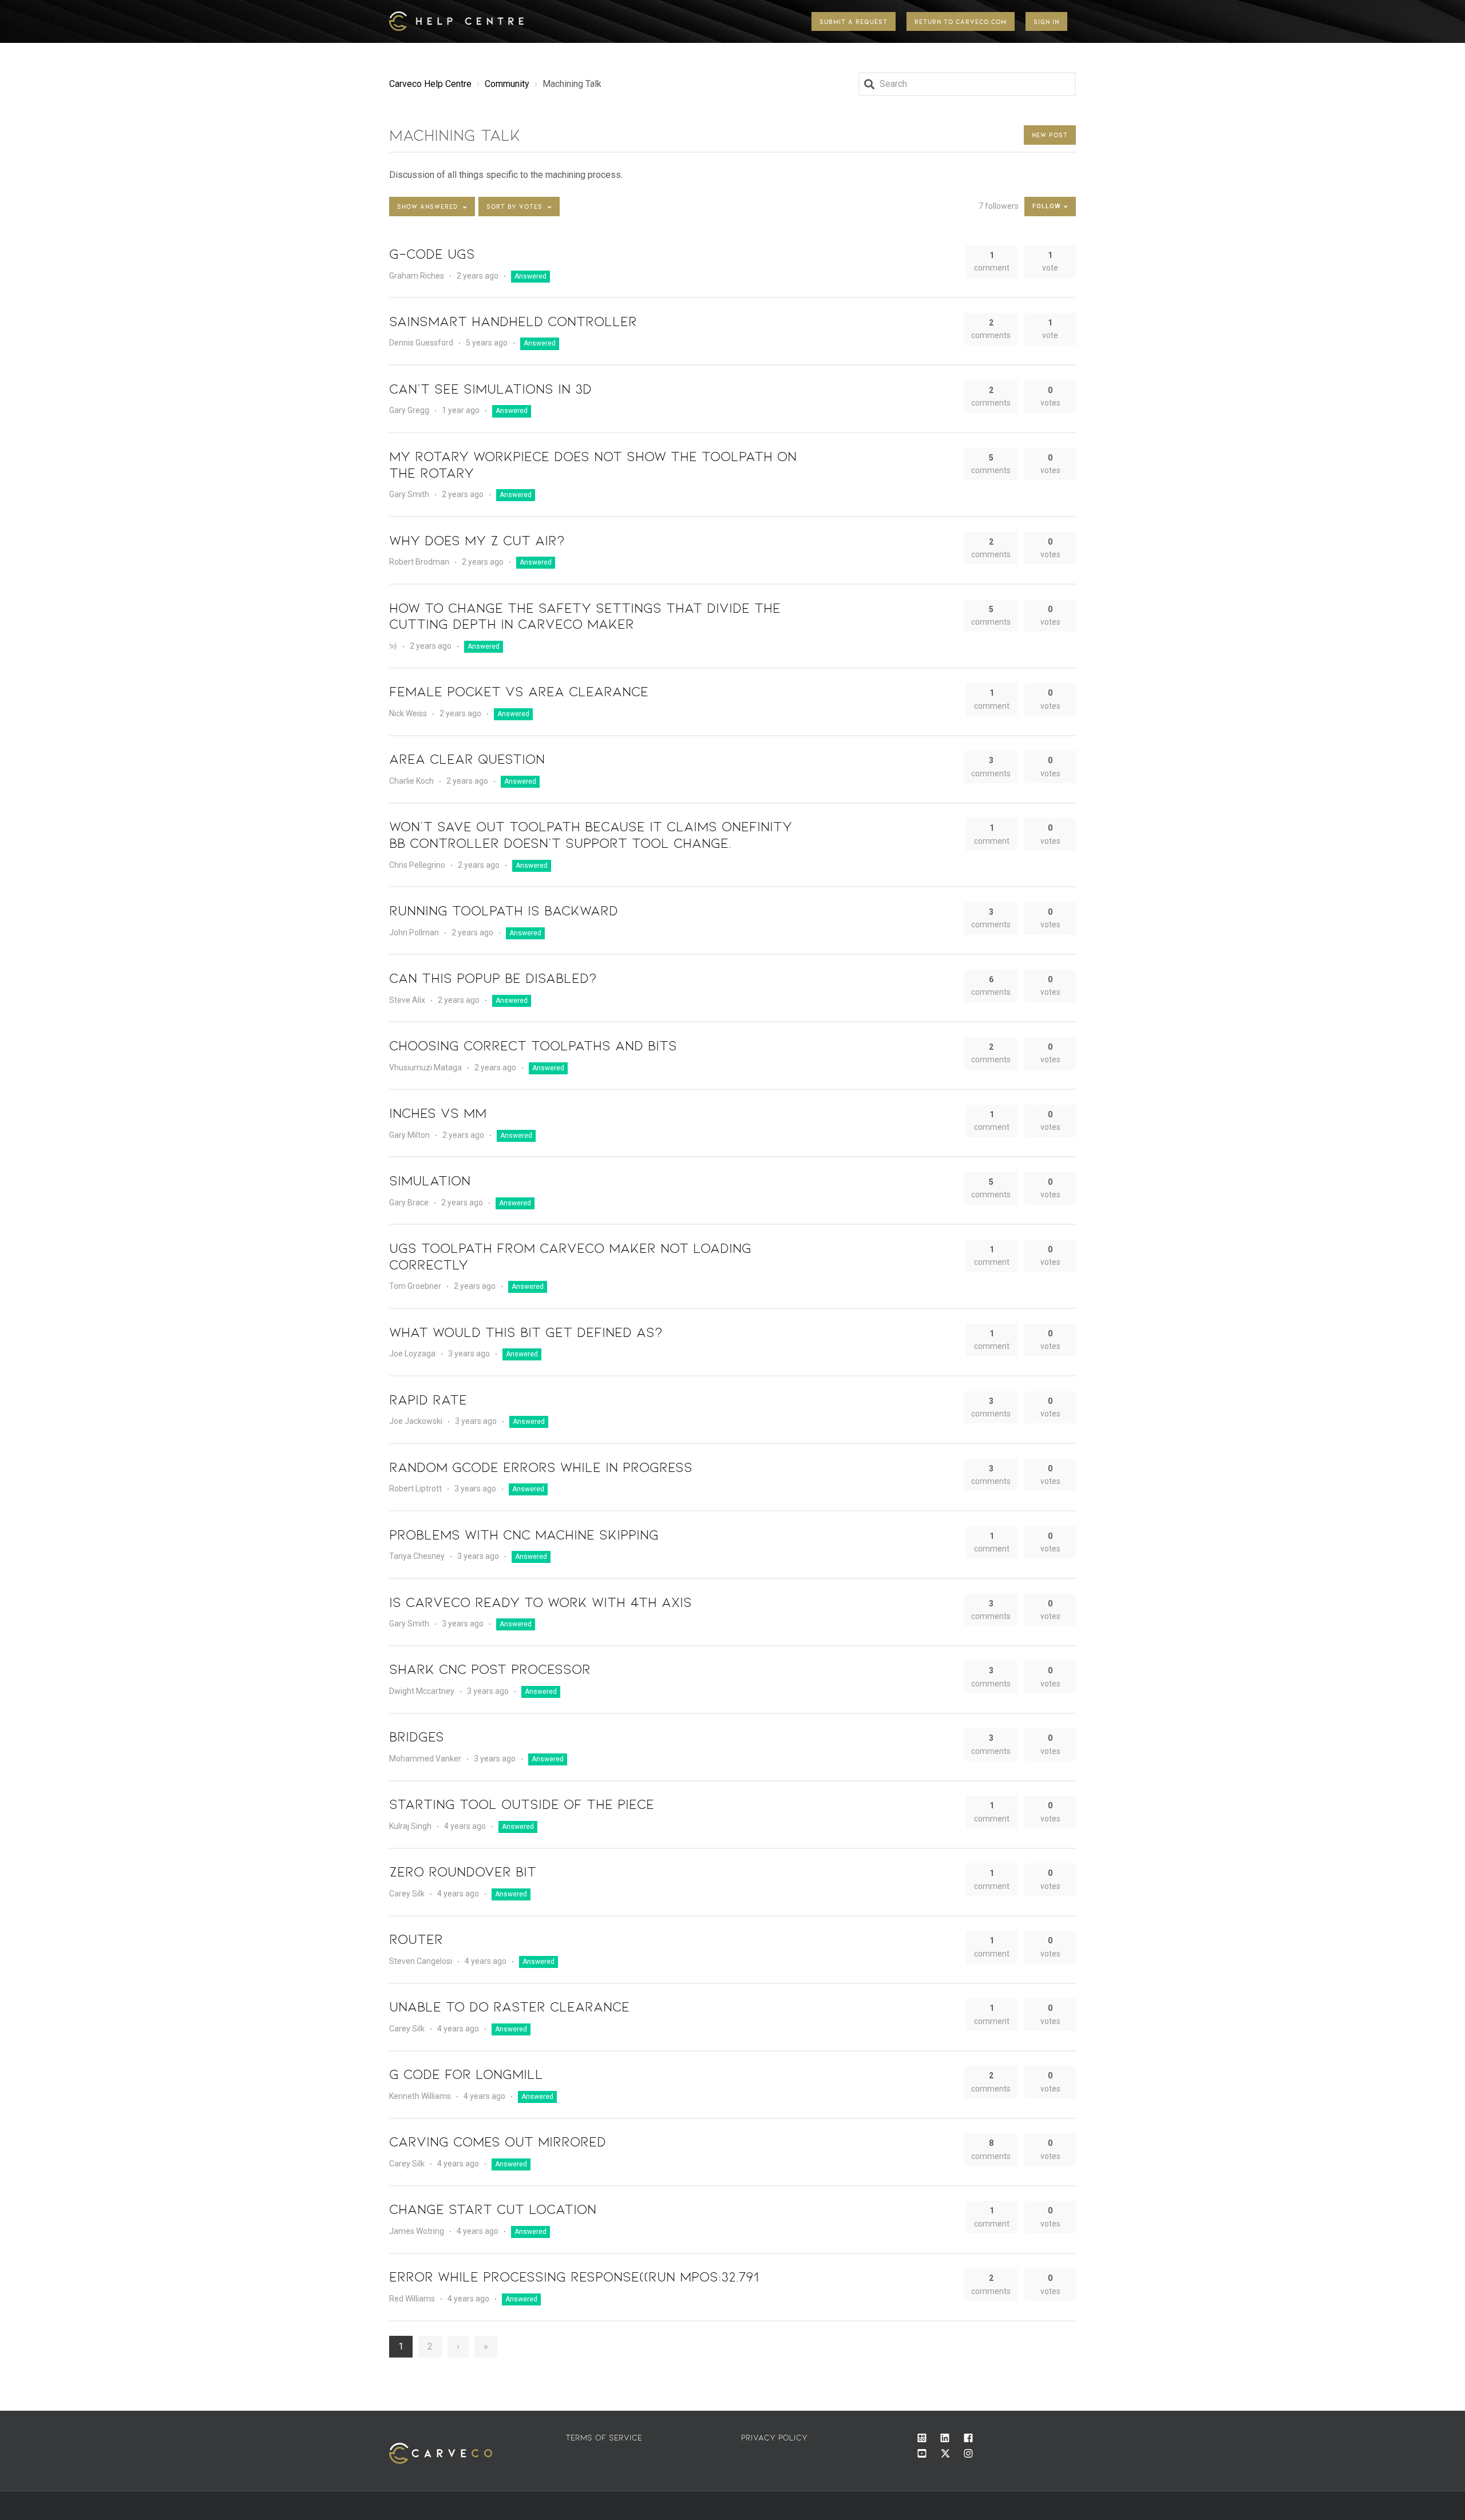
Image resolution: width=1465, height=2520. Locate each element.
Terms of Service (604, 2437)
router (416, 1938)
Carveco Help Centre (430, 84)
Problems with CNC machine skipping (524, 1534)
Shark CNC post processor (490, 1668)
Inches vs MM (438, 1112)
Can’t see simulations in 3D (490, 388)
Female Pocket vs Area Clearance (519, 691)
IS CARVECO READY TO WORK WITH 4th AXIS (541, 1602)
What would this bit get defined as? (526, 1332)
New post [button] (1050, 135)
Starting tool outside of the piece (522, 1803)
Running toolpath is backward (504, 910)
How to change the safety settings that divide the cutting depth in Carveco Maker (585, 616)
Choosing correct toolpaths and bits (533, 1045)
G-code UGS (432, 253)
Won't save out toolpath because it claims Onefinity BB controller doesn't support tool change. (591, 834)
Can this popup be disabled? (493, 977)
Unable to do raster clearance (509, 2006)
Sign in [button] (1046, 21)
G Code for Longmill (466, 2073)
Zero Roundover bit (463, 1871)
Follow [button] (1047, 206)
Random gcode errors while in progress (541, 1467)
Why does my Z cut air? (477, 540)
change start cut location (493, 2209)
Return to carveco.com (961, 21)
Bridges (417, 1736)
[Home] (459, 21)
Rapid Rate (428, 1399)
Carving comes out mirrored (498, 2141)
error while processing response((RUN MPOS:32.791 (574, 2276)
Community (507, 84)
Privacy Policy (774, 2437)
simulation (430, 1180)
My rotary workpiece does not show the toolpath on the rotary (593, 464)
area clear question (467, 758)
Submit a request (854, 21)
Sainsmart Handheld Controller (513, 321)
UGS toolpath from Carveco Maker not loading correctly (570, 1256)
